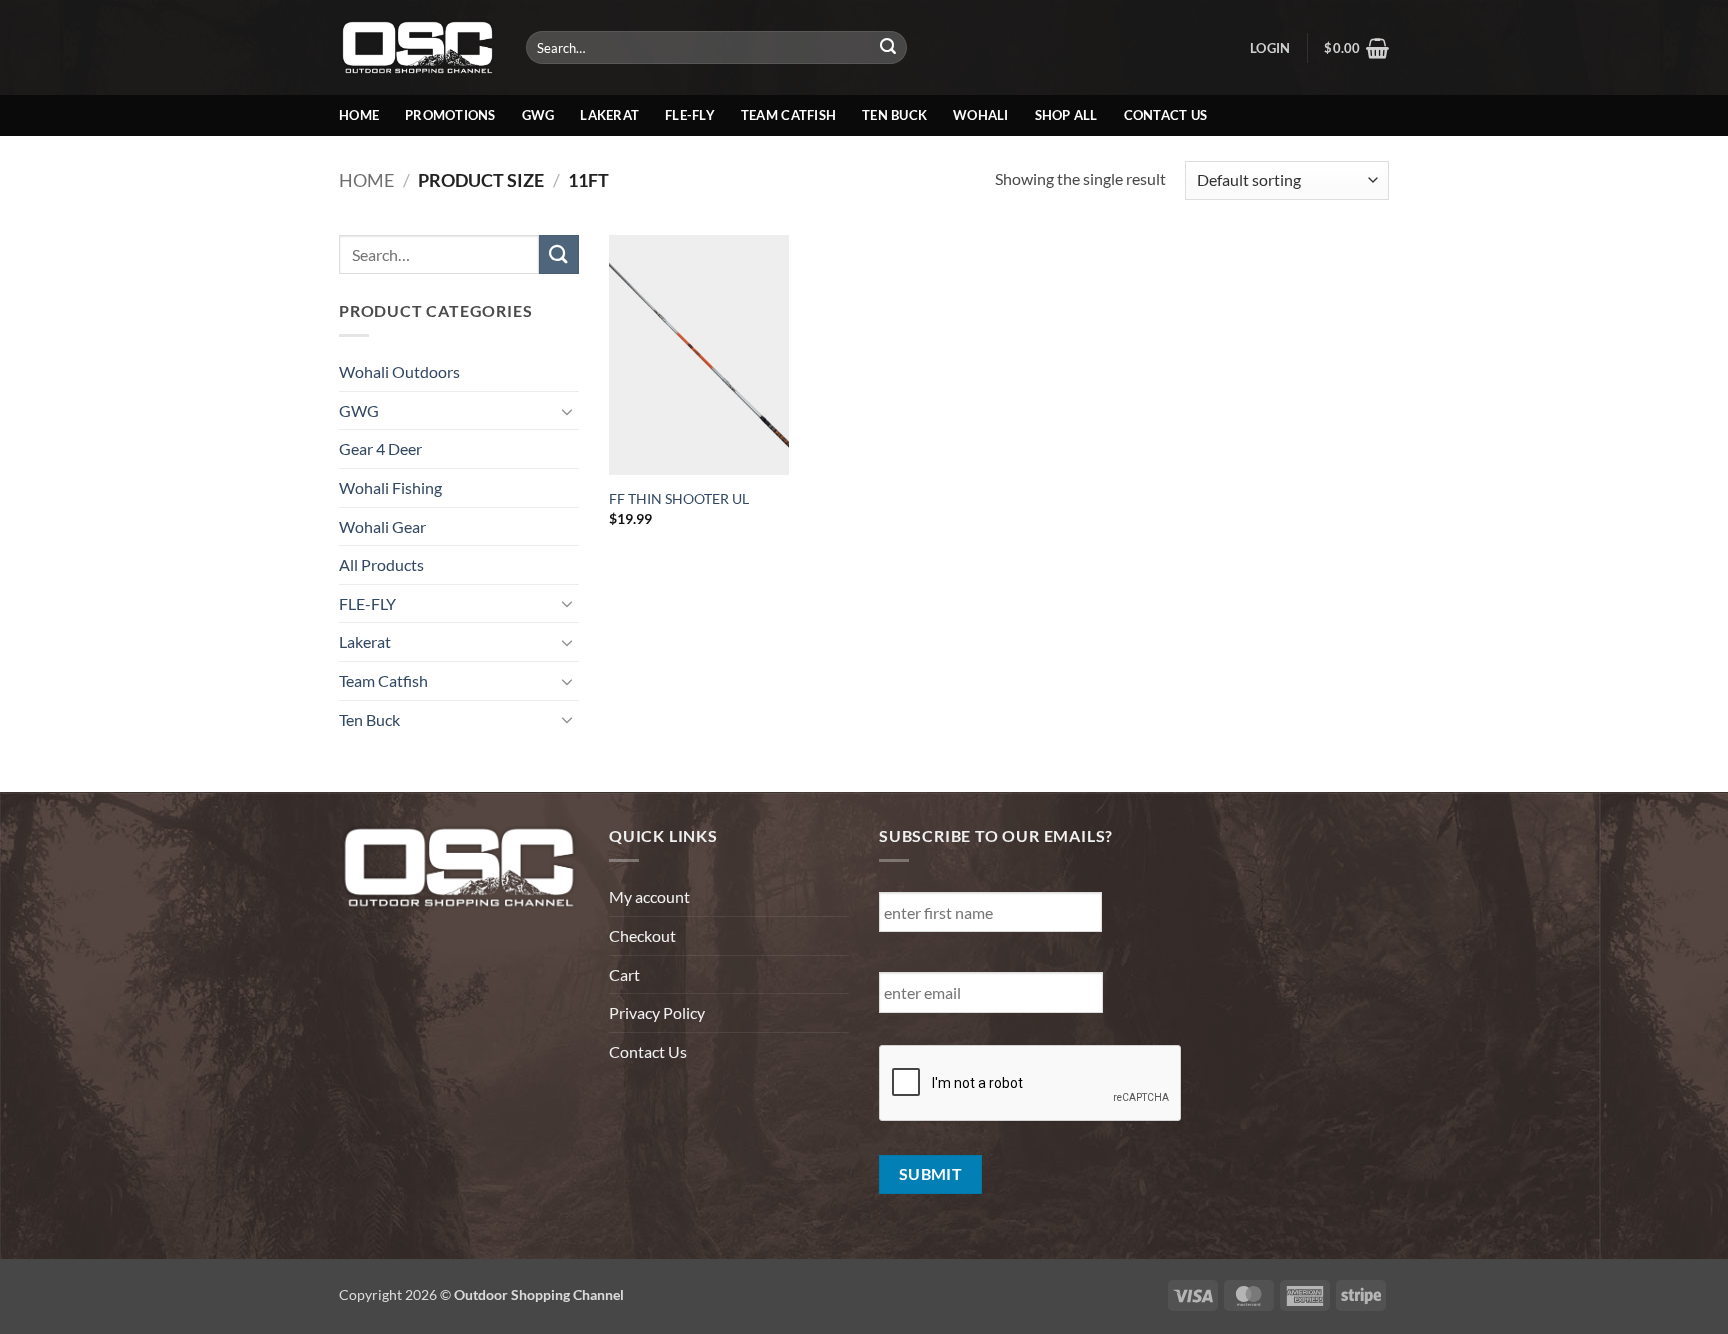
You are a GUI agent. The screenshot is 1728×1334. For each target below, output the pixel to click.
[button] (1270, 48)
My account (649, 896)
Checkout (642, 935)
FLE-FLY (367, 603)
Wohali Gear (382, 526)
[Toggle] (567, 411)
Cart (624, 974)
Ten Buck (894, 115)
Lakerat (609, 115)
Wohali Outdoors (399, 371)
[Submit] (889, 48)
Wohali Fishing (390, 487)
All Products (381, 564)
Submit (931, 1174)
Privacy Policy (657, 1012)
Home (359, 115)
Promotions (450, 115)
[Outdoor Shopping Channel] (417, 47)
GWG (538, 115)
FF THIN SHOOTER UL (679, 498)
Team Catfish (788, 115)
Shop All (1066, 115)
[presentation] (1031, 1084)
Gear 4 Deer (380, 448)
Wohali (981, 115)
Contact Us (1166, 115)
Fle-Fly (690, 115)
